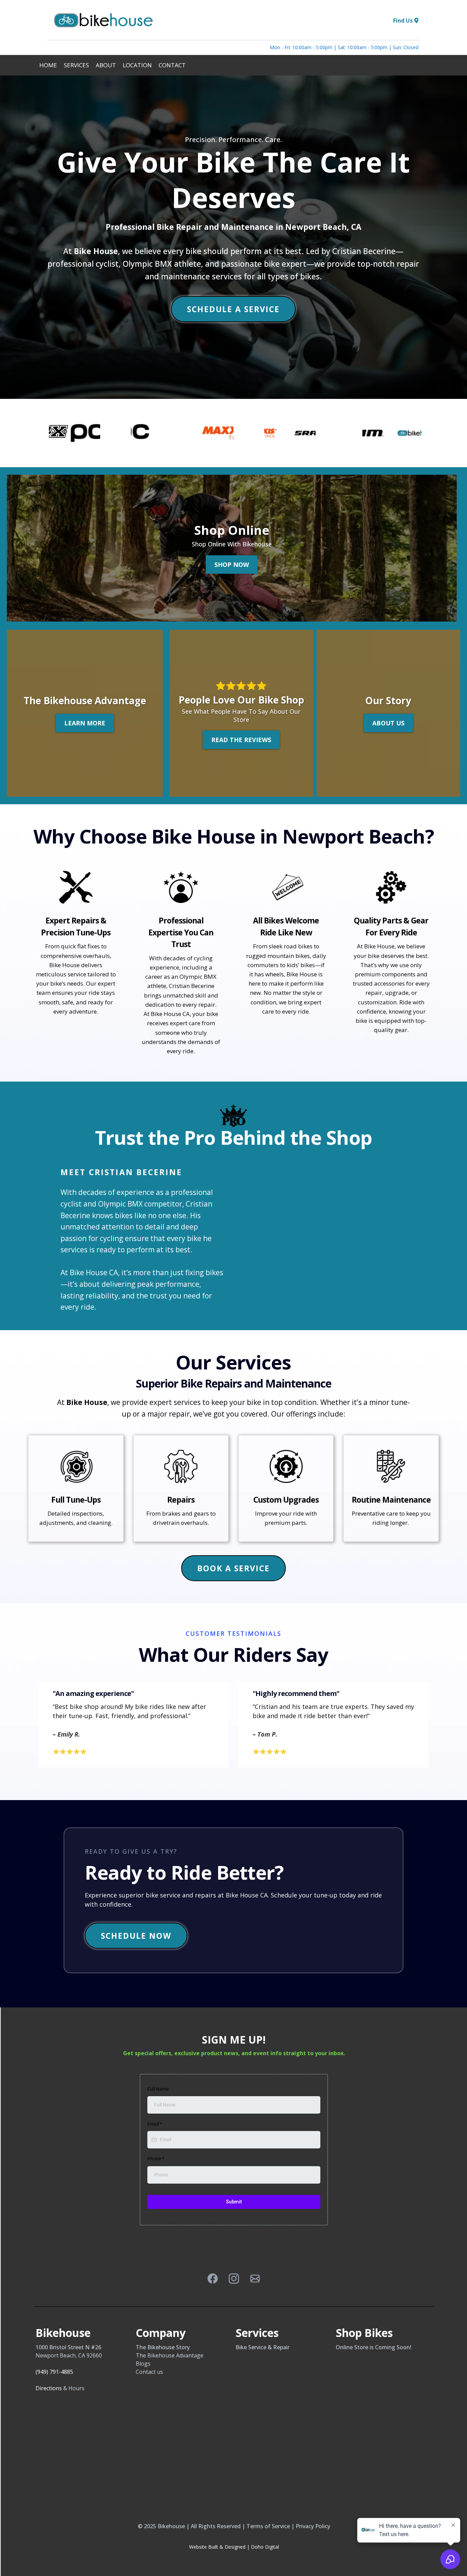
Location (137, 65)
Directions (49, 2388)
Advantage (189, 2355)
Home (48, 65)
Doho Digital (265, 2547)
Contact (172, 65)
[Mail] (255, 2279)
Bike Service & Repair (263, 2347)
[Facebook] (213, 2279)
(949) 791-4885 (54, 2372)
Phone (156, 2159)
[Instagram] (234, 2279)
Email (155, 2124)
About (106, 65)
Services (76, 65)
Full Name (158, 2089)
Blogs (143, 2364)
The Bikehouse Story (163, 2347)
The (142, 2355)
